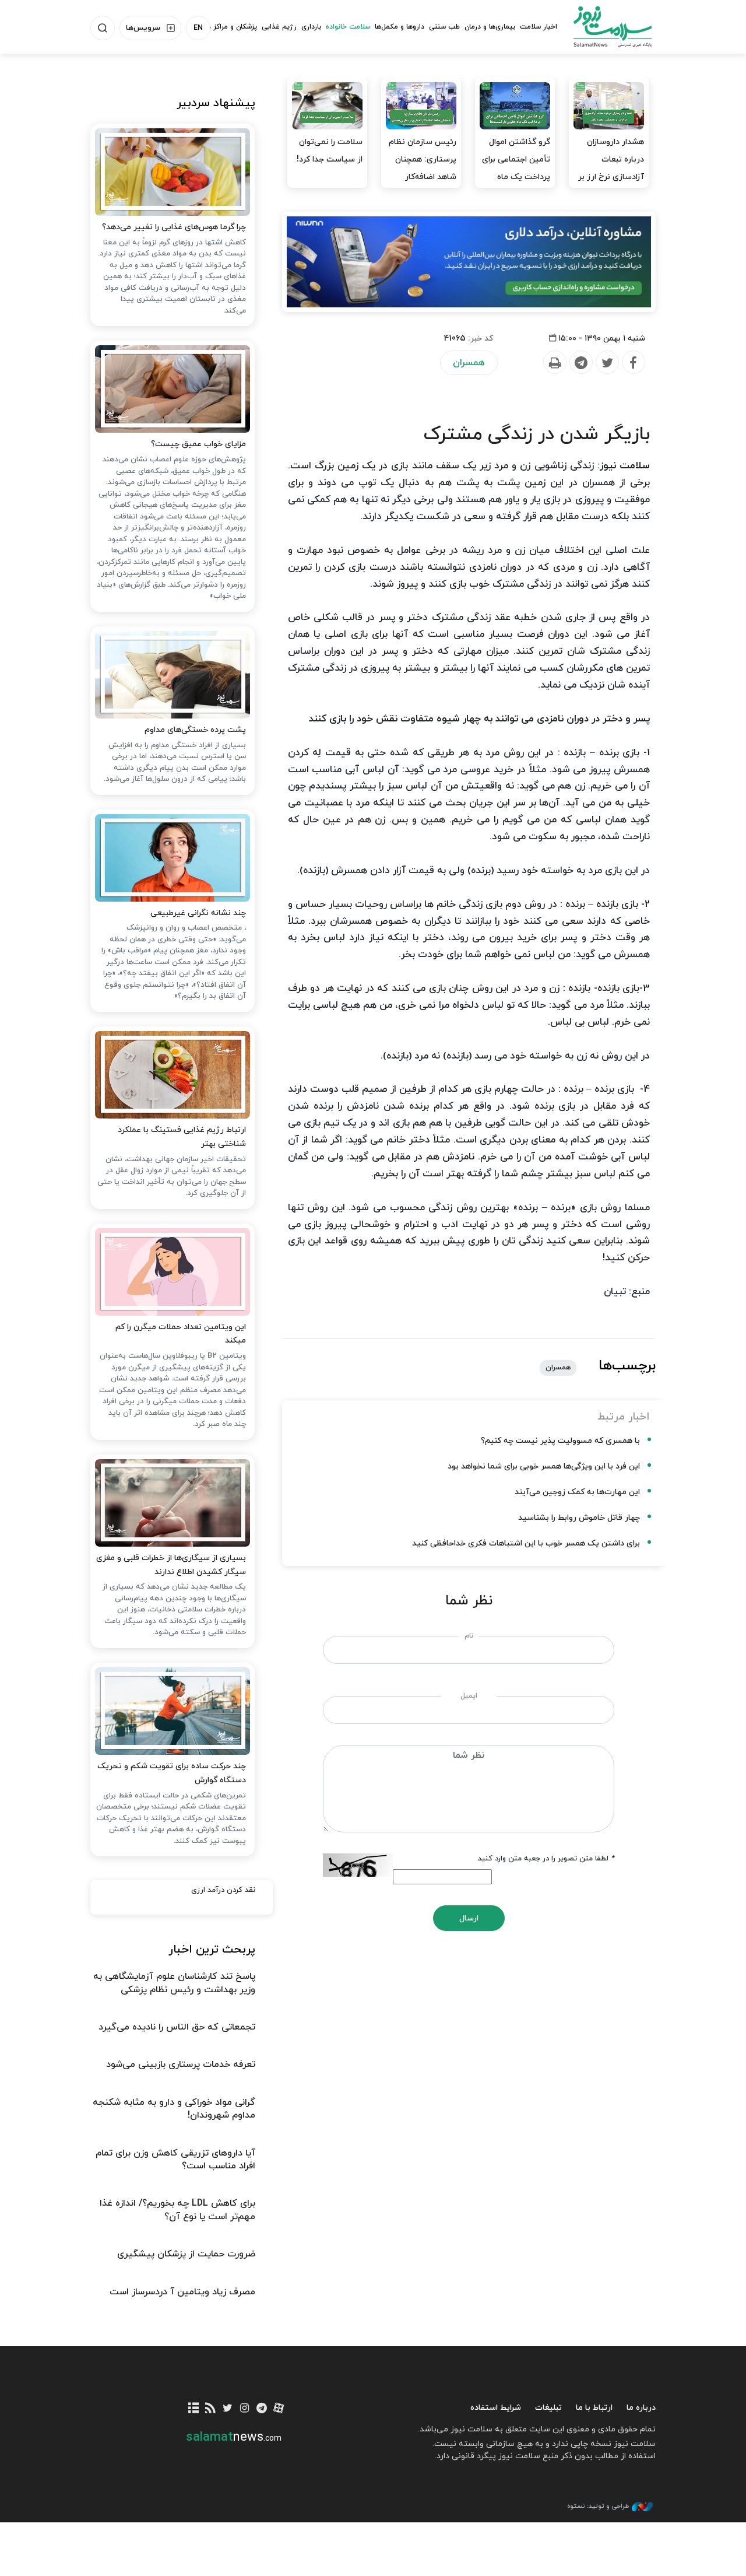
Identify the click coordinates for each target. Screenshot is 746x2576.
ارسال (469, 1918)
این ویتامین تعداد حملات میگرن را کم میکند (181, 1334)
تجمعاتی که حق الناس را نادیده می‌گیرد (177, 2027)
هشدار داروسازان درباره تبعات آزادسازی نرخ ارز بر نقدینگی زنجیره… (611, 168)
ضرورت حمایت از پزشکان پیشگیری (186, 2254)
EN (198, 28)
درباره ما (641, 2408)
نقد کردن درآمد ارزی (223, 1890)
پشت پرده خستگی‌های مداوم (195, 730)
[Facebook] (633, 363)
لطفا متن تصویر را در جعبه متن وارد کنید (546, 1859)
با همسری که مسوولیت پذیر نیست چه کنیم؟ (560, 1441)
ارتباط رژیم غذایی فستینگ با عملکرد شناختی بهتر (182, 1137)
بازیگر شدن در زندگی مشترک (537, 434)
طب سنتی (444, 27)
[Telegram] (580, 363)
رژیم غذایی (279, 27)
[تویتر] (228, 2409)
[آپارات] (278, 2409)
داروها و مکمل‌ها (400, 27)
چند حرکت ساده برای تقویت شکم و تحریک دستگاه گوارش (172, 1773)
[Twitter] (607, 363)
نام (469, 1636)
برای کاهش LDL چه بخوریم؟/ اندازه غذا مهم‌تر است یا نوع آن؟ (177, 2210)
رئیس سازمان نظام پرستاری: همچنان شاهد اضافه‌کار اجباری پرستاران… (423, 168)
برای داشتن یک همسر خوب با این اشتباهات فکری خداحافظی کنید (526, 1543)
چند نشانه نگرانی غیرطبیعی (198, 913)
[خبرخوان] (211, 2409)
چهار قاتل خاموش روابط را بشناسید (579, 1518)
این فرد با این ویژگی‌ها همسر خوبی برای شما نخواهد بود (544, 1466)
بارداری (311, 27)
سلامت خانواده (348, 27)
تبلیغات (548, 2408)
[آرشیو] (193, 2409)
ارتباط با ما (594, 2408)
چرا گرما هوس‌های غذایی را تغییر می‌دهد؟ (174, 227)
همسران (469, 363)
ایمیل (469, 1696)
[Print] (554, 363)
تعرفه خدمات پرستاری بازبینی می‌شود (181, 2065)
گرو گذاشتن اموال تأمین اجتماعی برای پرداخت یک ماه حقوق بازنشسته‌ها (516, 168)
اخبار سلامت (539, 27)
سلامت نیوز (613, 26)
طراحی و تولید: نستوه (598, 2506)
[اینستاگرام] (244, 2409)
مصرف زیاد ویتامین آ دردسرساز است (182, 2292)
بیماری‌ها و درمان (490, 27)
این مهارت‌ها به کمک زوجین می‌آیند (577, 1492)
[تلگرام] (261, 2409)
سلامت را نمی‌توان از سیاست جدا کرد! (330, 151)
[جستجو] (103, 28)
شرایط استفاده (496, 2408)
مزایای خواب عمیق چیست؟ (198, 444)
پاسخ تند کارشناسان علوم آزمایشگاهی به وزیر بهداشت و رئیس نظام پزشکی (174, 1983)
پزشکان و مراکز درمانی (224, 27)
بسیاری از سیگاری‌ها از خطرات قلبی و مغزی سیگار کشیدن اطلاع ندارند (171, 1565)
